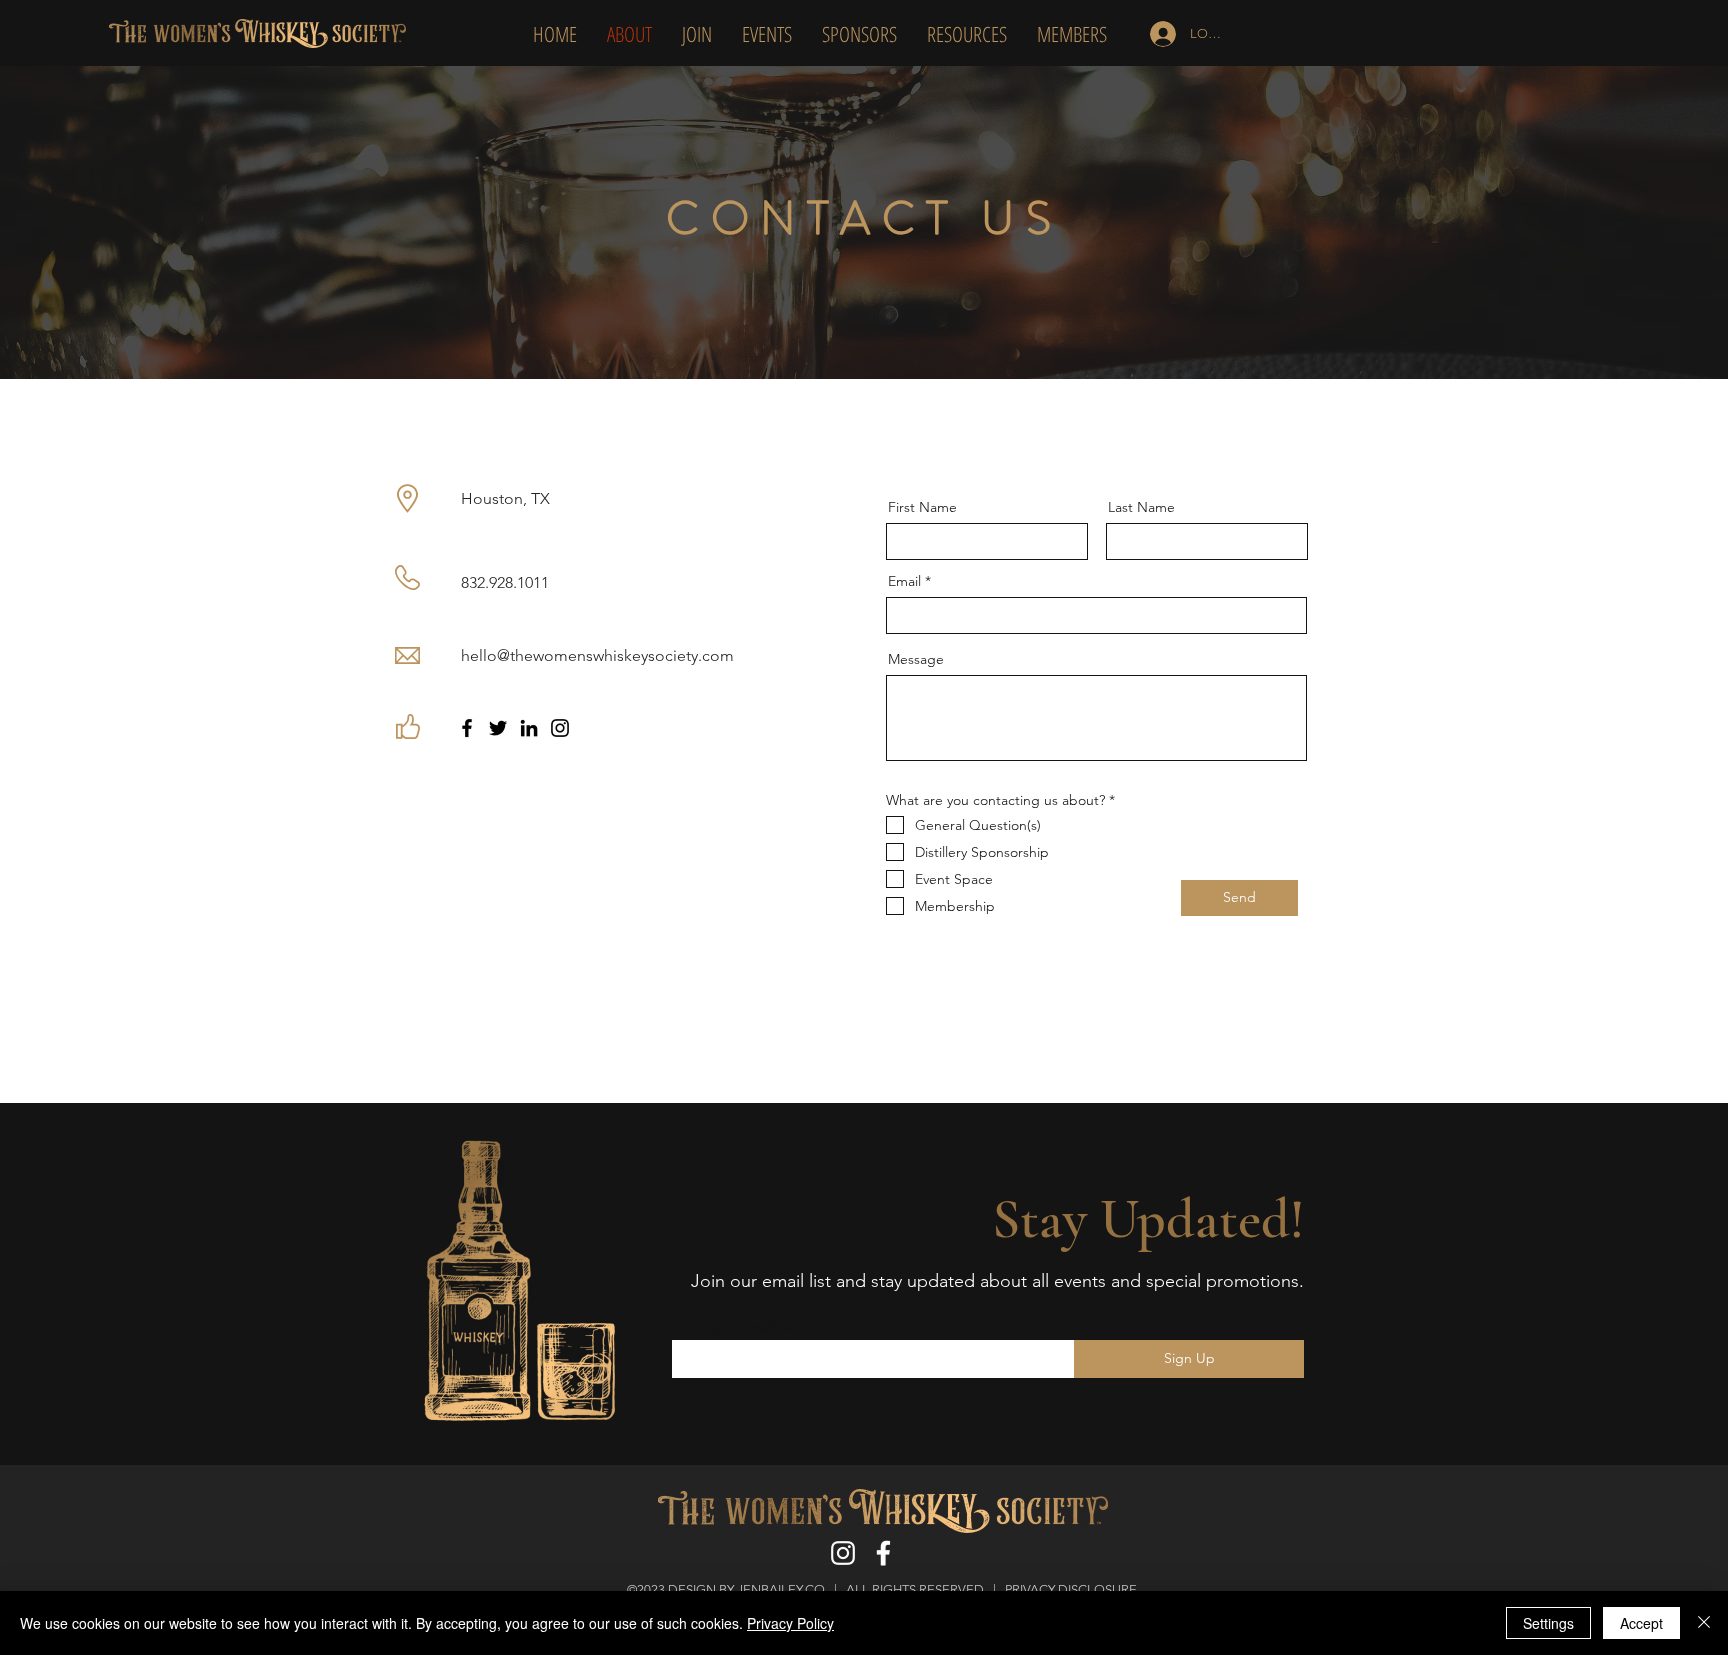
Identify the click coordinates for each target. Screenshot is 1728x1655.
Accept (1641, 1623)
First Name (922, 507)
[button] (967, 34)
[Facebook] (467, 728)
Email (904, 581)
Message (916, 659)
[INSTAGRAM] (843, 1553)
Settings (1548, 1623)
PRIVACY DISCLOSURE (1072, 1589)
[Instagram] (560, 728)
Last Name (1141, 507)
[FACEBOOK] (885, 1553)
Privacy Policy (790, 1623)
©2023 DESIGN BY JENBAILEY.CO (726, 1589)
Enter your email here (739, 1327)
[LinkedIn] (529, 728)
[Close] (1704, 1623)
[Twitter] (498, 728)
